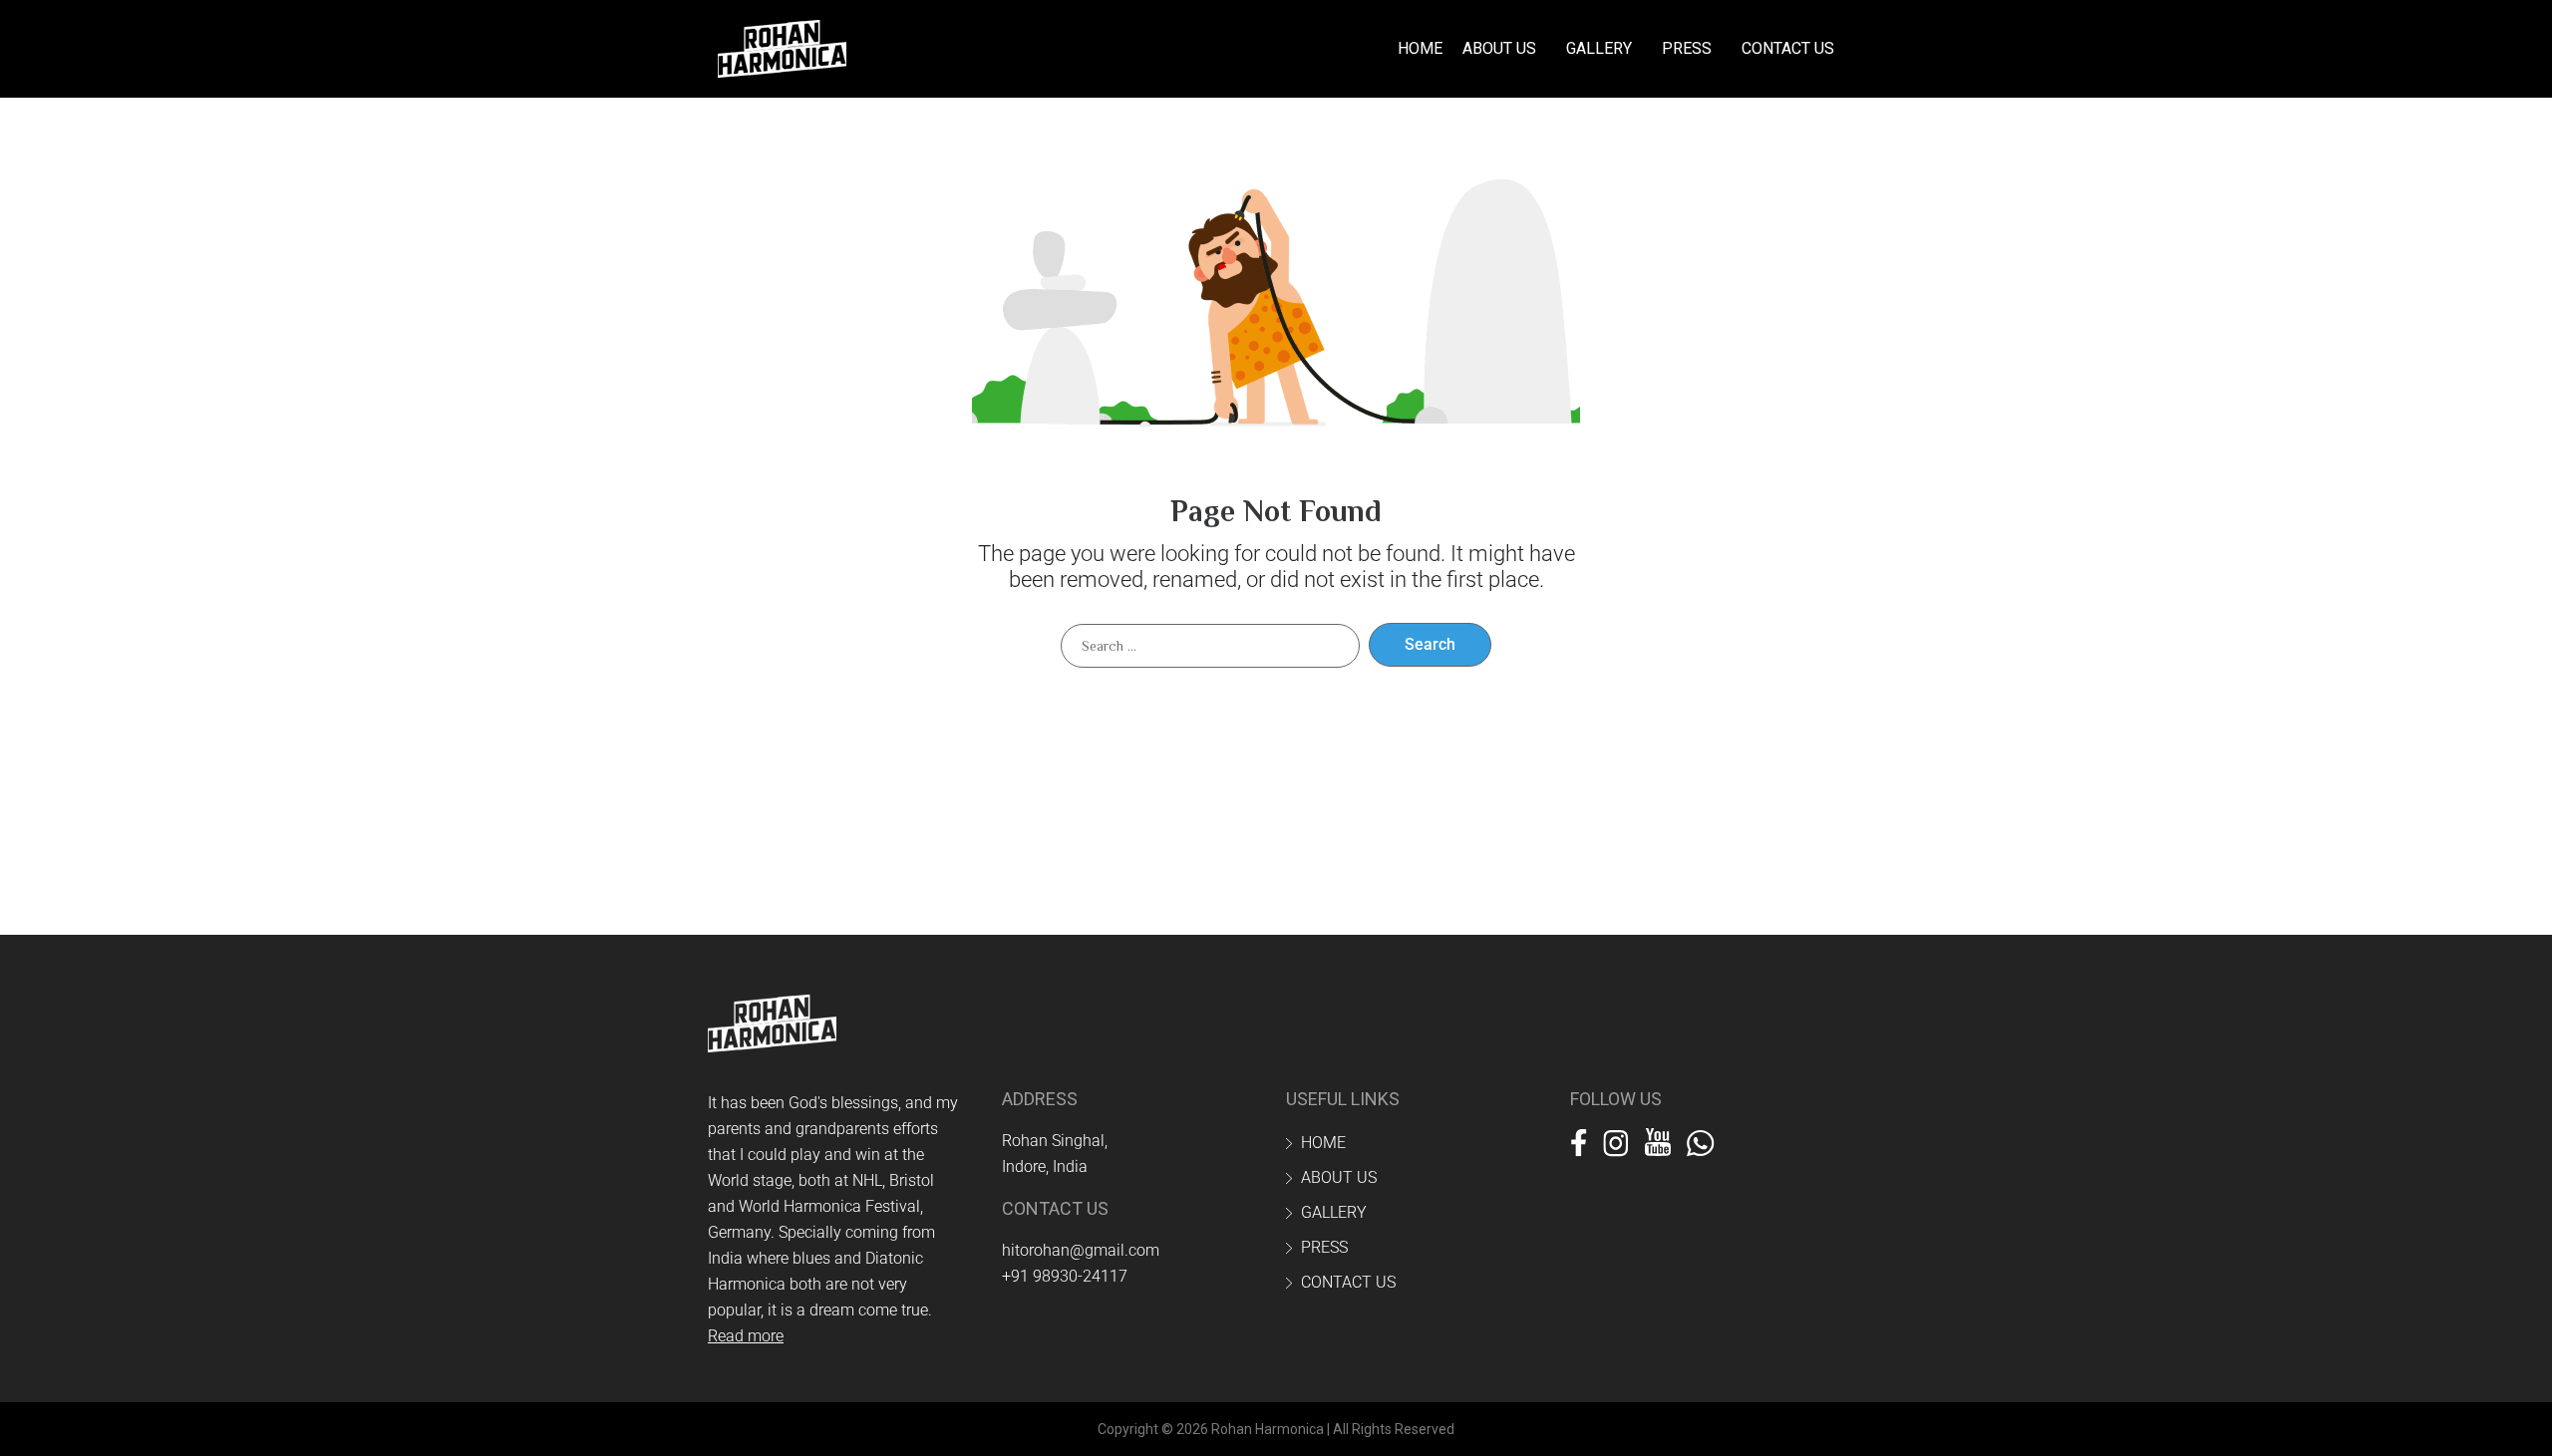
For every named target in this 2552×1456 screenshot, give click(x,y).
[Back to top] (2492, 1396)
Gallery (1599, 49)
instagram (1616, 1139)
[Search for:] (1210, 646)
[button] (1504, 49)
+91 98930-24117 (1065, 1276)
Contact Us (1788, 49)
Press (1687, 49)
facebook (1579, 1139)
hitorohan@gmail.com (1081, 1250)
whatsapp (1701, 1139)
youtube (1658, 1139)
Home (1420, 49)
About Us (1499, 49)
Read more (746, 1336)
